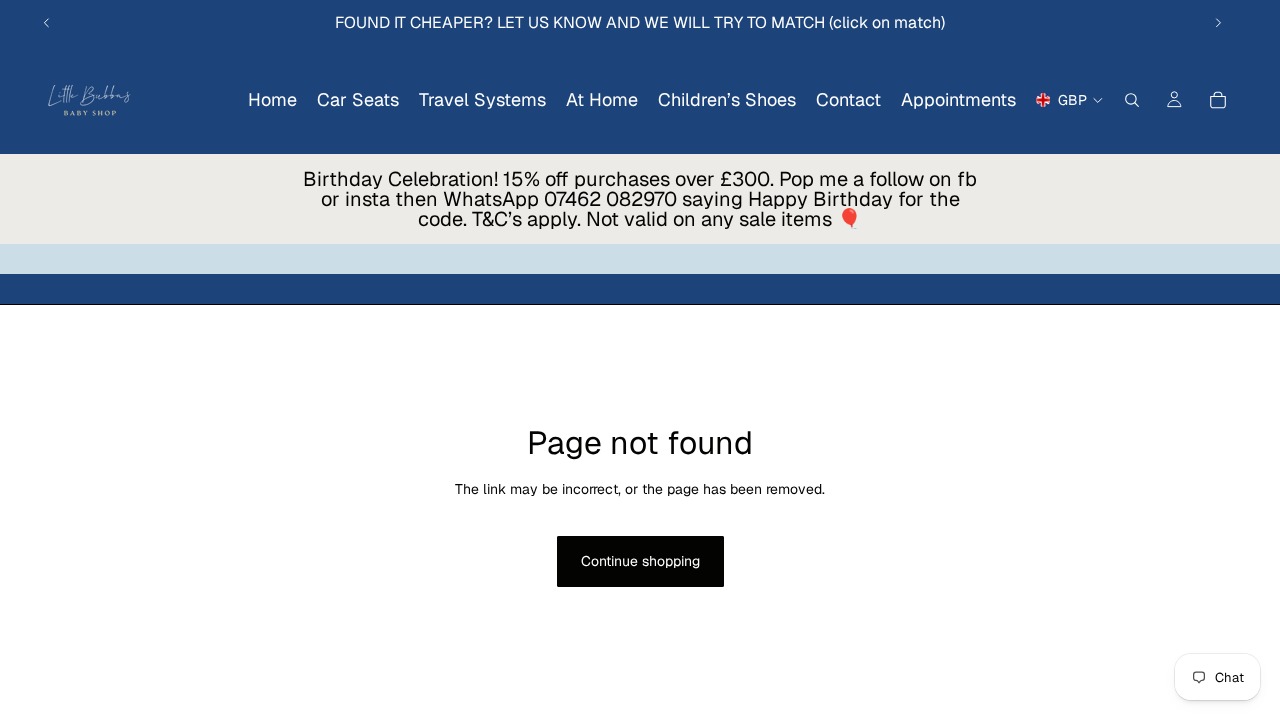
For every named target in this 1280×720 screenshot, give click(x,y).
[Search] (1132, 100)
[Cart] (1218, 100)
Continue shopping (640, 561)
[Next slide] (1218, 23)
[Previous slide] (47, 23)
